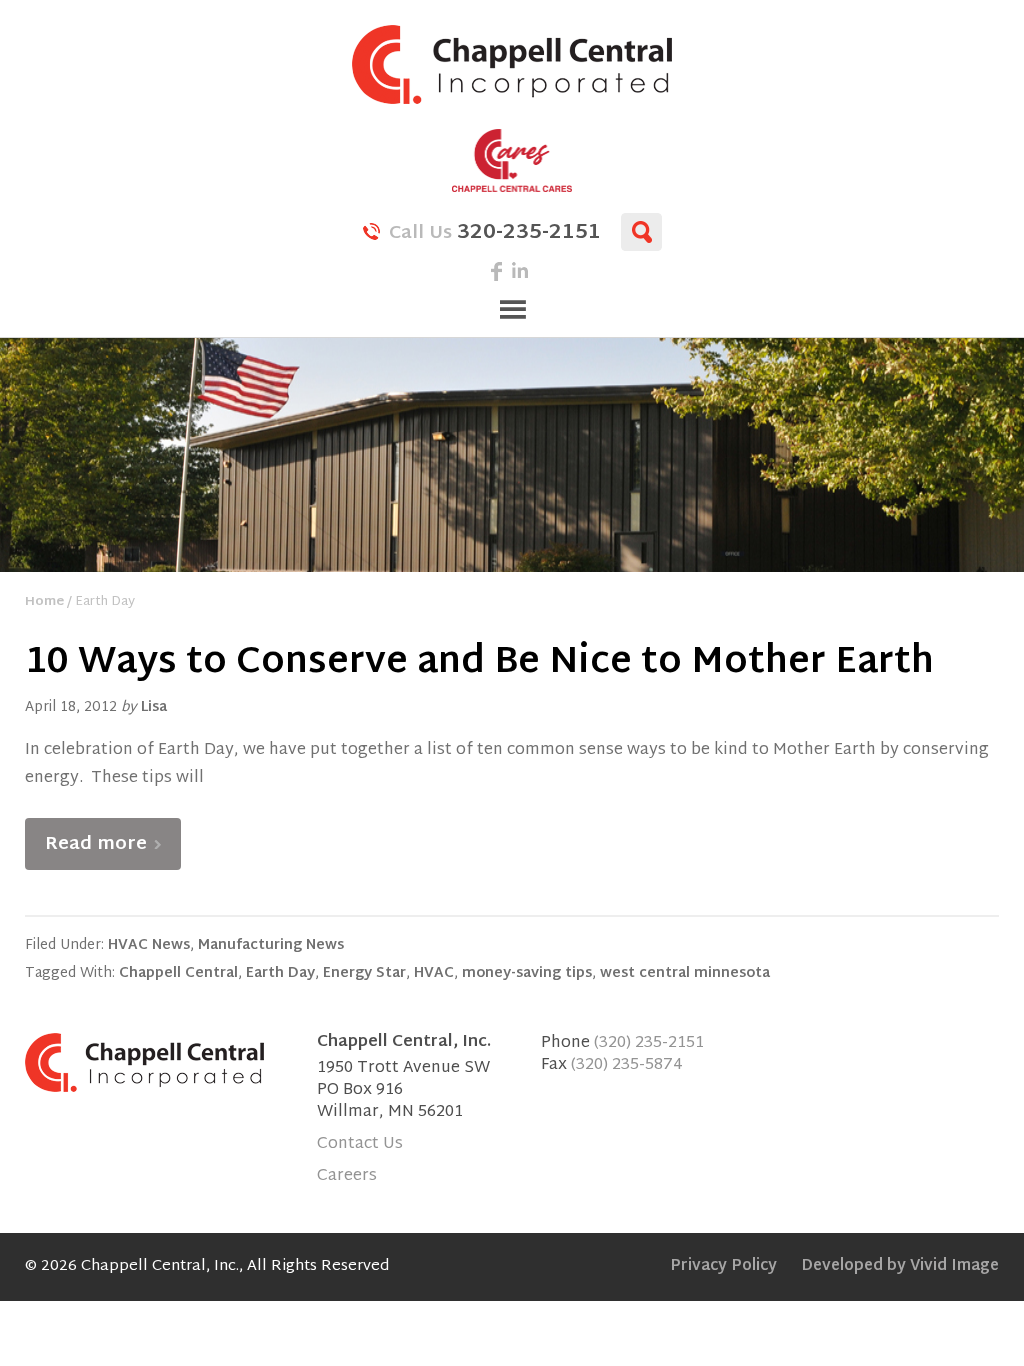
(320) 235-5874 (627, 1065)
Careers (347, 1176)
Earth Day (280, 973)
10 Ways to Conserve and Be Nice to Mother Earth (479, 663)
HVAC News (149, 945)
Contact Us (360, 1144)
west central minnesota (685, 973)
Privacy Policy (723, 1266)
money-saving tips (527, 973)
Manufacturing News (271, 945)
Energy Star (364, 973)
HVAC (434, 973)
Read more (96, 844)
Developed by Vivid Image (900, 1266)
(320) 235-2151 (649, 1043)
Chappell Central (512, 64)
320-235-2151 (495, 231)
